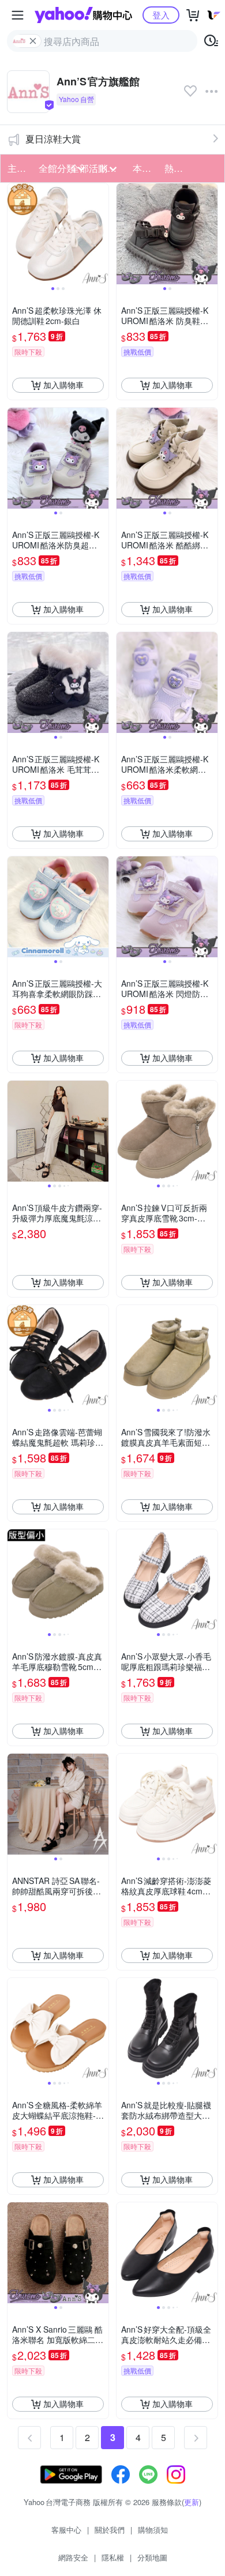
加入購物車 (63, 385)
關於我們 (110, 2530)
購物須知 (153, 2530)
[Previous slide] (15, 234)
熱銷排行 (177, 168)
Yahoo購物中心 (83, 15)
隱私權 (113, 2557)
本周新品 (145, 168)
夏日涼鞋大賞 (53, 139)
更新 (192, 2502)
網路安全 (73, 2557)
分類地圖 (152, 2557)
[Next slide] (101, 234)
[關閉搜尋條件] (33, 41)
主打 (17, 168)
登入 (161, 15)
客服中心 (66, 2530)
